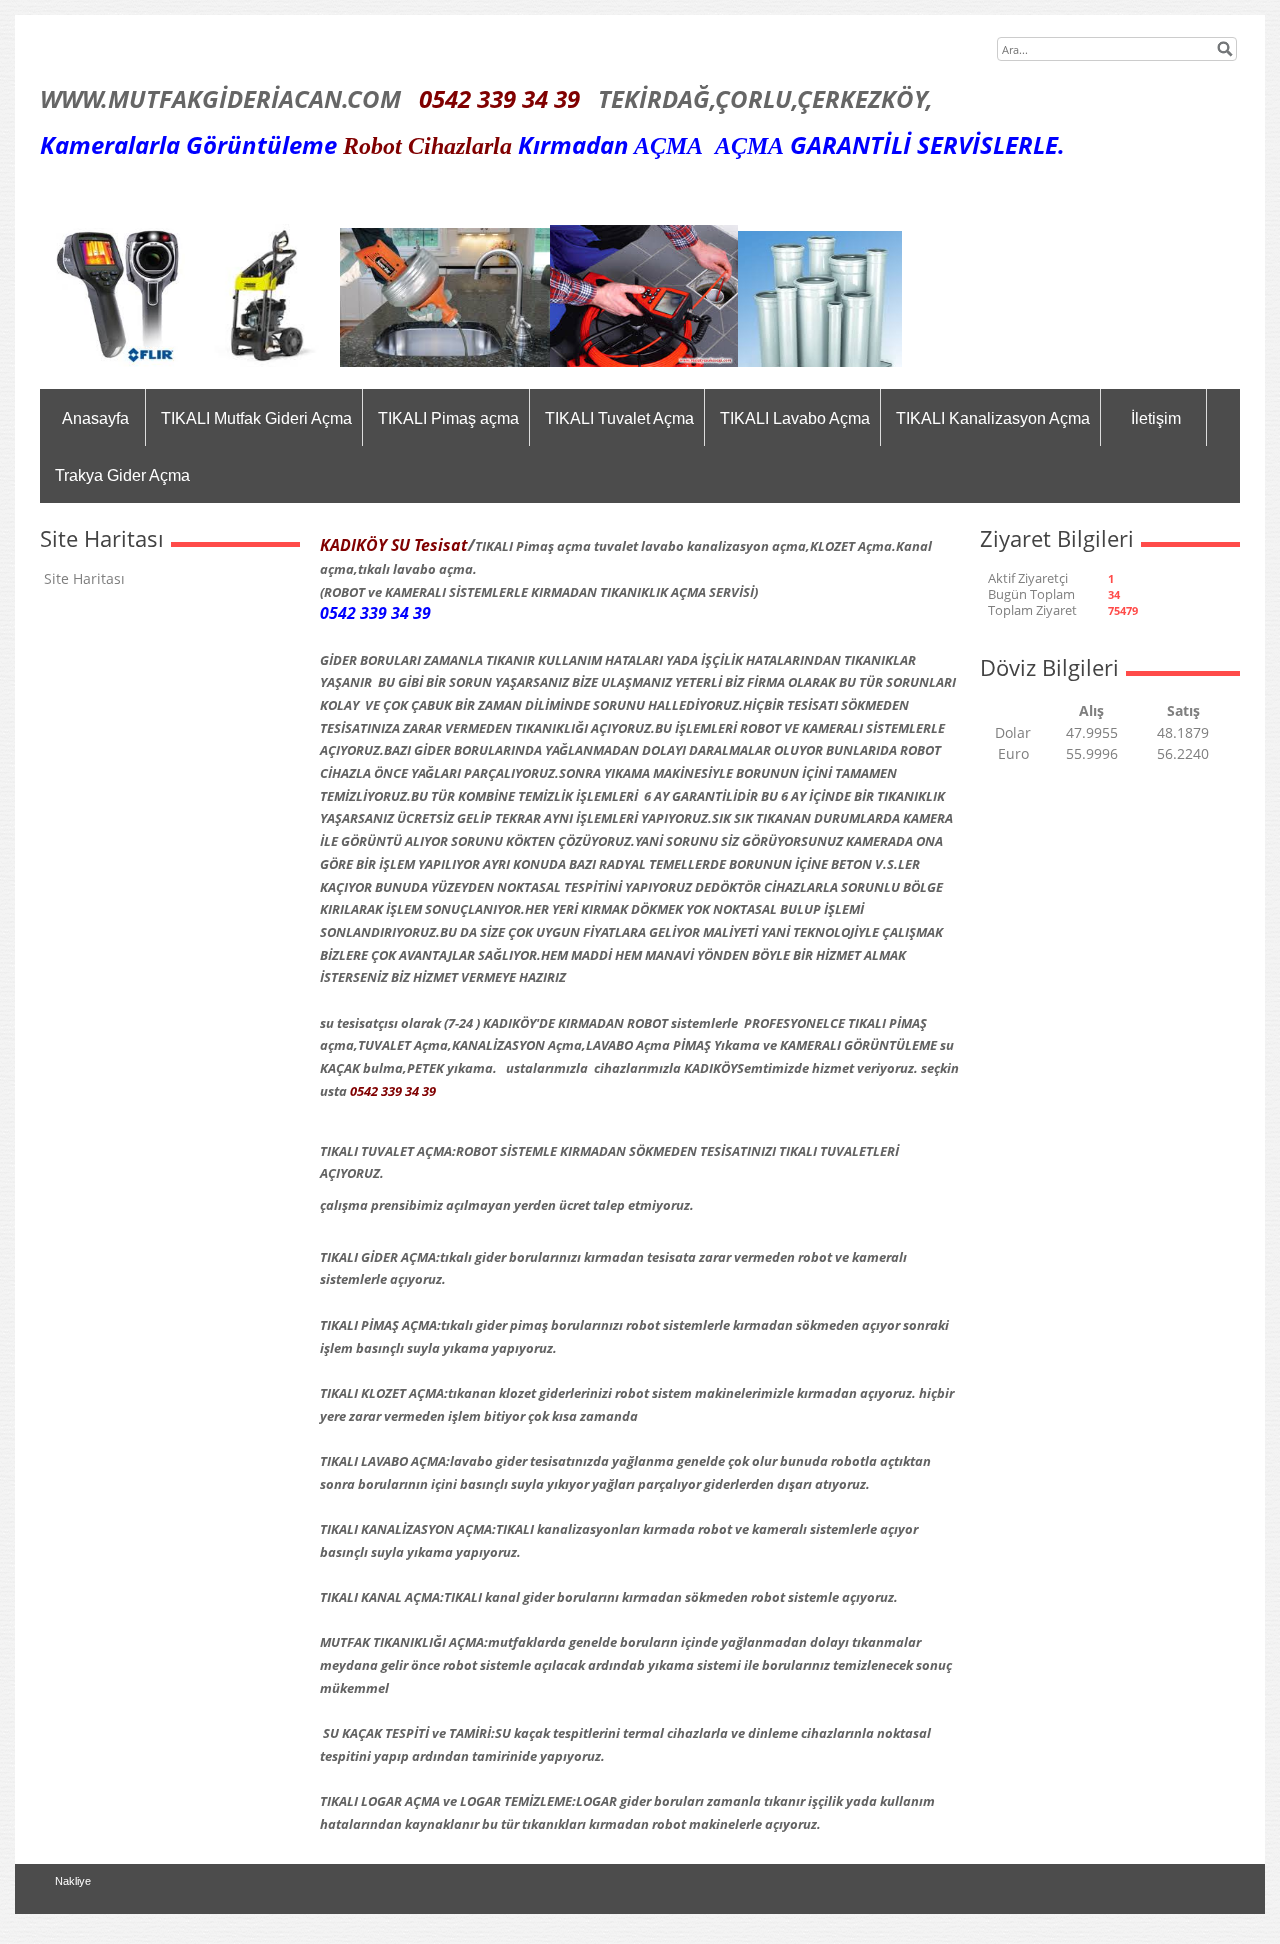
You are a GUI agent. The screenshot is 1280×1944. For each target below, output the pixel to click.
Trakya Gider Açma (122, 475)
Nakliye (73, 1881)
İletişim (1156, 418)
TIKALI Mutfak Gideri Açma (256, 418)
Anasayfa (95, 418)
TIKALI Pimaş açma (448, 418)
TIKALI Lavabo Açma (795, 418)
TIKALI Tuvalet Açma (619, 418)
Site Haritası (84, 578)
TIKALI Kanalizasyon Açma (993, 418)
